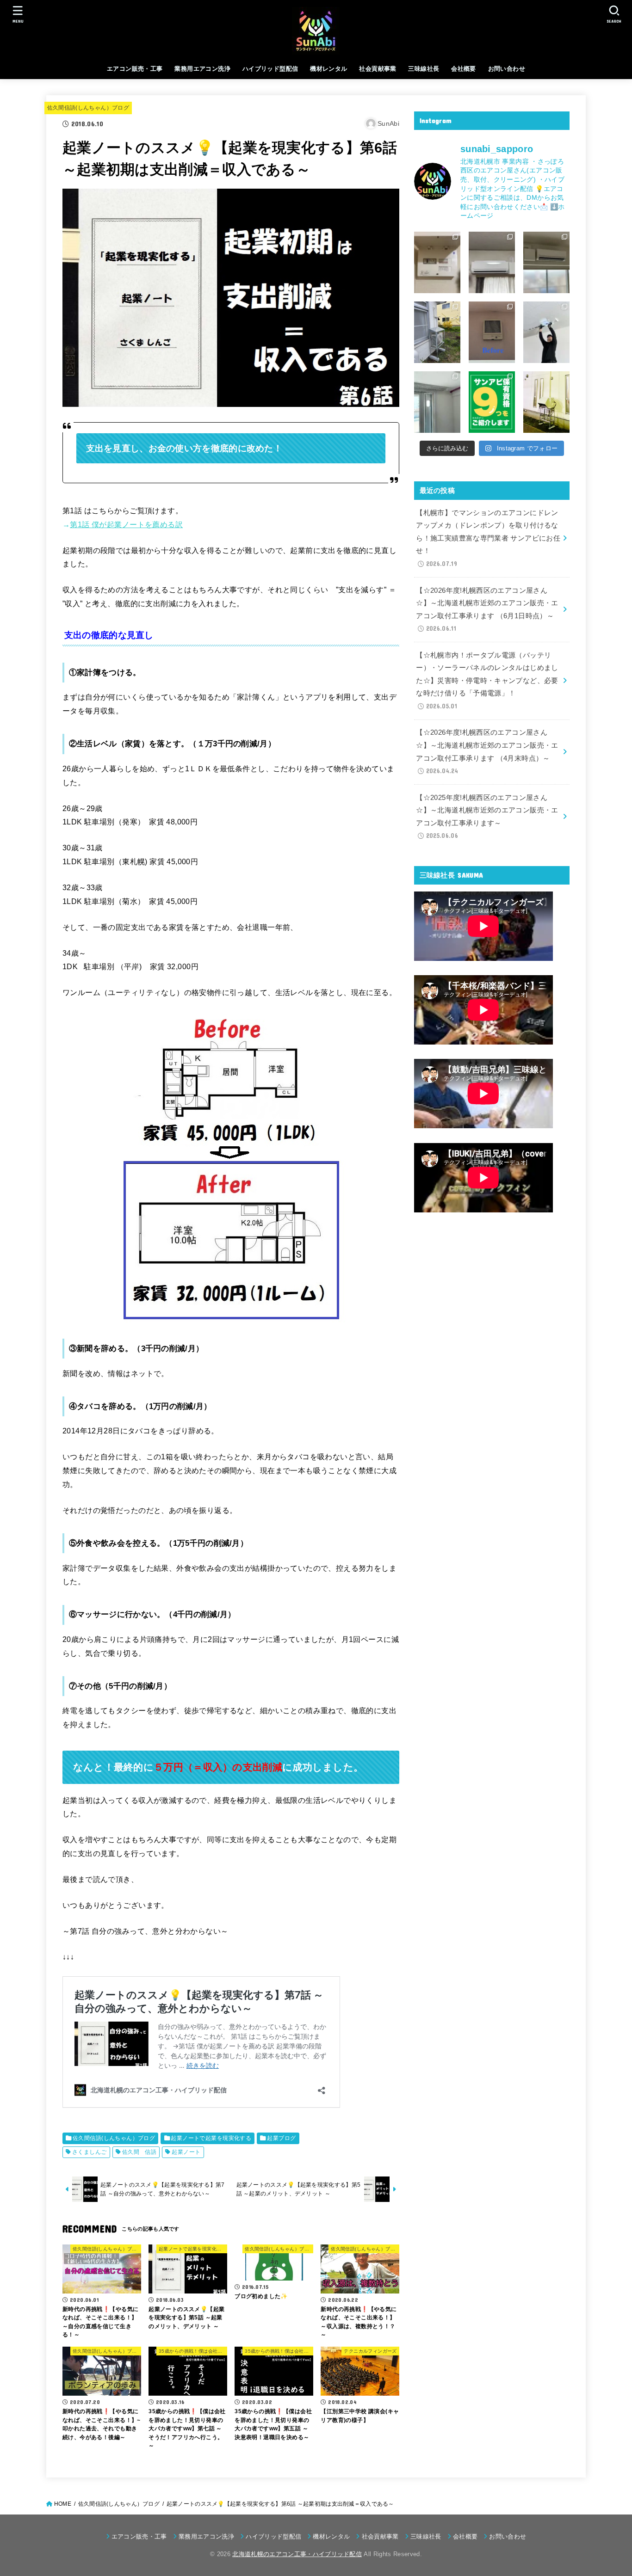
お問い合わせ (507, 69)
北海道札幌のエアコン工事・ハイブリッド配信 (297, 2554)
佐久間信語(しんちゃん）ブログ (88, 108)
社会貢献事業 (378, 69)
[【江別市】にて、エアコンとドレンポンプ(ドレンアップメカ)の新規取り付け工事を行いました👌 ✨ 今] (546, 262)
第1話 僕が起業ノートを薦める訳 (126, 524)
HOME (63, 2504)
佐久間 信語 (139, 2152)
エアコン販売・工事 (135, 69)
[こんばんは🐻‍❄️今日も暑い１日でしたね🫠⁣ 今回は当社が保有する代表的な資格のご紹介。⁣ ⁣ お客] (492, 402)
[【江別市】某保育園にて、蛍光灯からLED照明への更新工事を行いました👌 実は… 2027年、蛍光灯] (546, 332)
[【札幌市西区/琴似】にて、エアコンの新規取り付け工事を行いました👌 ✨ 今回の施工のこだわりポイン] (437, 402)
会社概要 (464, 69)
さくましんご (89, 2152)
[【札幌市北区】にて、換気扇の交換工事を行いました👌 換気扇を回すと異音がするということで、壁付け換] (492, 332)
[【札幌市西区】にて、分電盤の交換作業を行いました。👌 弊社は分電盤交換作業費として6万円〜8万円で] (437, 262)
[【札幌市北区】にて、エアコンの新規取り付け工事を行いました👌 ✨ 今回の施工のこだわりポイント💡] (437, 332)
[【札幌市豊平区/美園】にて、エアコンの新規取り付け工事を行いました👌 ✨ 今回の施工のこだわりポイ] (546, 402)
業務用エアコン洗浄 (202, 69)
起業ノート (186, 2152)
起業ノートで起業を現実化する (211, 2138)
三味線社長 (424, 69)
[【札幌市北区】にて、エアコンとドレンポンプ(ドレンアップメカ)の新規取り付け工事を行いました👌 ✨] (492, 262)
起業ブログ (281, 2138)
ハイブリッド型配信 (270, 69)
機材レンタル (328, 69)
